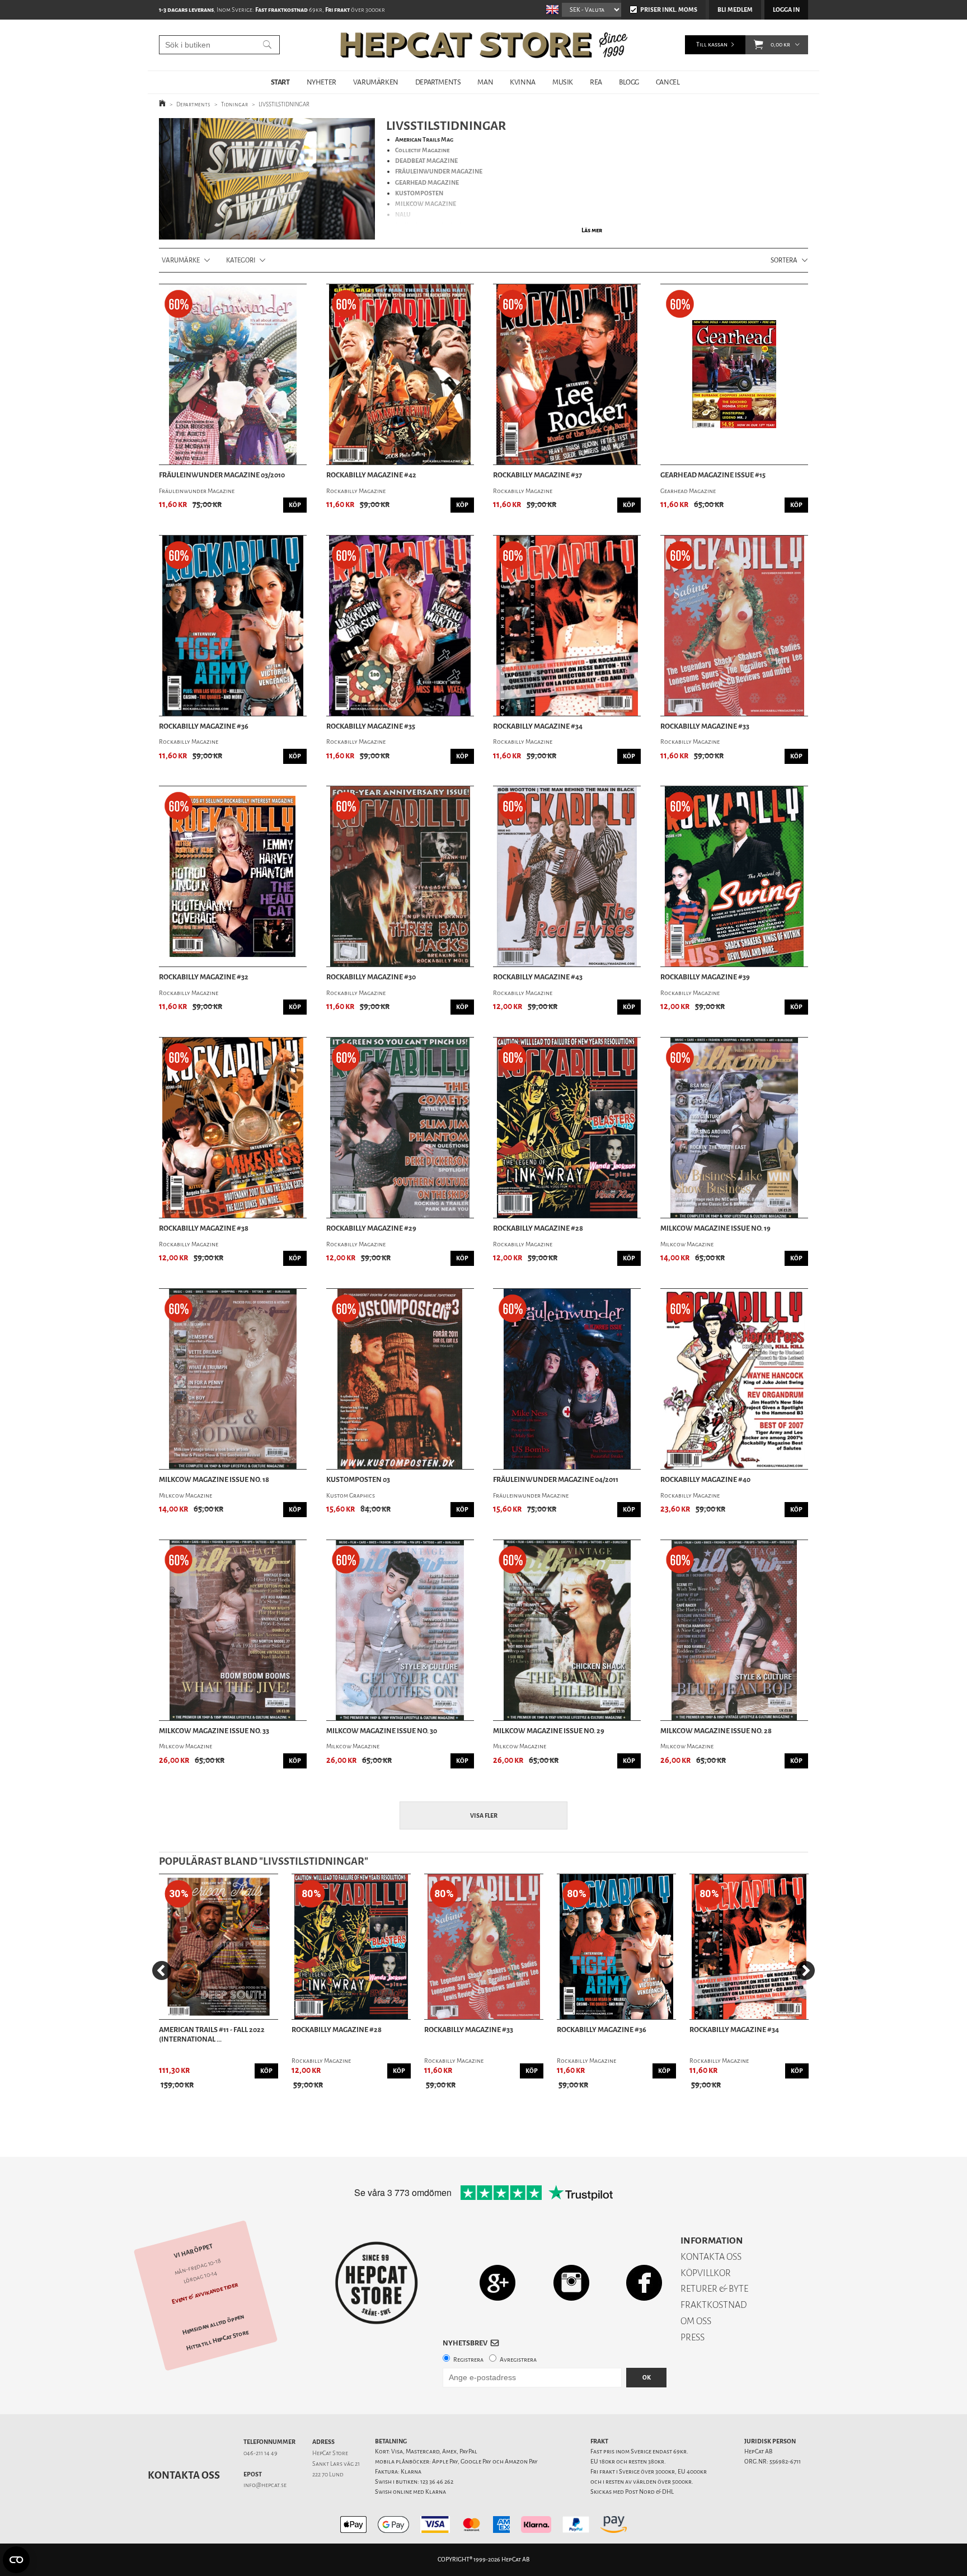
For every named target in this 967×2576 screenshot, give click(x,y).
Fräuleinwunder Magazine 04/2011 (556, 1480)
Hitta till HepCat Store (218, 2340)
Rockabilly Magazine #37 (538, 475)
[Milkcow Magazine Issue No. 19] (734, 1128)
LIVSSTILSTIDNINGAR (284, 104)
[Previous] (162, 1970)
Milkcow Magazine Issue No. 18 (214, 1480)
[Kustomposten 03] (400, 1379)
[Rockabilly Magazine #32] (233, 876)
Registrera (468, 2360)
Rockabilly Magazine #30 (371, 977)
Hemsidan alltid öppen (213, 2325)
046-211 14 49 (260, 2453)
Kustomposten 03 (358, 1480)
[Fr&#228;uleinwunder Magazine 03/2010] (233, 374)
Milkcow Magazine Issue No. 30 (382, 1731)
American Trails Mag (424, 140)
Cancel (668, 82)
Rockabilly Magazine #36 (204, 726)
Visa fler (484, 1816)
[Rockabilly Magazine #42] (400, 374)
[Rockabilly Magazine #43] (567, 876)
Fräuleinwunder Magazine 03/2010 (222, 475)
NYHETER (321, 82)
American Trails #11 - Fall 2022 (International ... (212, 2035)
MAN (485, 82)
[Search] (267, 45)
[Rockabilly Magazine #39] (734, 876)
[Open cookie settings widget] (16, 2560)
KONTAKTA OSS (711, 2257)
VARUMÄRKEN (376, 82)
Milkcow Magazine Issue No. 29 (549, 1731)
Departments (193, 104)
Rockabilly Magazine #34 (538, 726)
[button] (759, 45)
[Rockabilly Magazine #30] (400, 876)
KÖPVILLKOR (706, 2273)
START (280, 82)
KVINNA (523, 82)
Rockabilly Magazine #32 (204, 977)
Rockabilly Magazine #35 (371, 726)
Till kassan (712, 44)
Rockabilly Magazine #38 (204, 1228)
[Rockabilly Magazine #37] (567, 374)
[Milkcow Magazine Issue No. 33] (233, 1630)
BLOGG (629, 82)
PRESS (693, 2337)
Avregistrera (518, 2360)
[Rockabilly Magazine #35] (400, 626)
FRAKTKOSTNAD (714, 2305)
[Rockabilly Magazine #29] (400, 1128)
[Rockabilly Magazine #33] (734, 626)
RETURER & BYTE (714, 2289)
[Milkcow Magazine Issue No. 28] (734, 1630)
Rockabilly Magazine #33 (705, 726)
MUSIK (563, 82)
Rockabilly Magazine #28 (538, 1228)
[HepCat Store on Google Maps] (497, 2282)
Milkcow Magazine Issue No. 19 (715, 1228)
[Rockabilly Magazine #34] (567, 626)
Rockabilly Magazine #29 (371, 1228)
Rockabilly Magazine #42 (371, 475)
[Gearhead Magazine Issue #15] (734, 374)
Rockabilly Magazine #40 (705, 1480)
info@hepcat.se (265, 2485)
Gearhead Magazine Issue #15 (713, 475)
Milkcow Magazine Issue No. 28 (716, 1731)
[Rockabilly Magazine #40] (734, 1379)
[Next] (805, 1970)
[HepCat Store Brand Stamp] (377, 2283)
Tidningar (234, 104)
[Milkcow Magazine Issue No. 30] (400, 1630)
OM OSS (696, 2321)
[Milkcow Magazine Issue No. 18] (233, 1379)
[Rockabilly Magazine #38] (233, 1128)
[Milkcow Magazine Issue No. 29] (567, 1630)
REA (596, 82)
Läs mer (592, 230)
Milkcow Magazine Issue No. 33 (214, 1731)
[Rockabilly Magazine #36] (233, 626)
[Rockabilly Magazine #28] (567, 1128)
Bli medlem (735, 10)
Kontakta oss (184, 2475)
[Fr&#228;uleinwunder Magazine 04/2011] (567, 1379)
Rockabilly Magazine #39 (705, 977)
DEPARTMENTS (438, 82)
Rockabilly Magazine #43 (538, 977)
